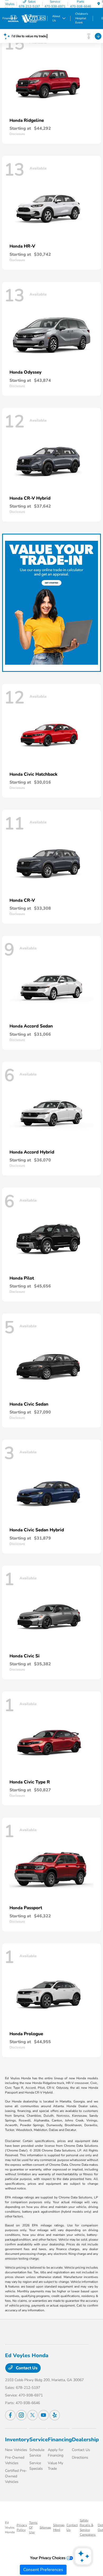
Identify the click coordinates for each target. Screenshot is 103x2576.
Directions (80, 2457)
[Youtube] (44, 2415)
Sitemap (45, 2527)
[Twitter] (32, 2415)
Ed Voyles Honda (10, 2527)
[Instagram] (21, 2415)
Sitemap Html (59, 2527)
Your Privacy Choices (48, 2558)
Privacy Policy (22, 2527)
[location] (99, 4)
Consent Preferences (43, 2570)
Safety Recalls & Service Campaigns (88, 2527)
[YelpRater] (55, 2415)
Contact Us (26, 2368)
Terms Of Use (33, 2527)
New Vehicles (16, 2450)
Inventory (17, 2440)
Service (39, 2440)
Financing (60, 2440)
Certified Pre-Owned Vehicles (16, 2476)
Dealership (85, 2440)
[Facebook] (10, 2415)
